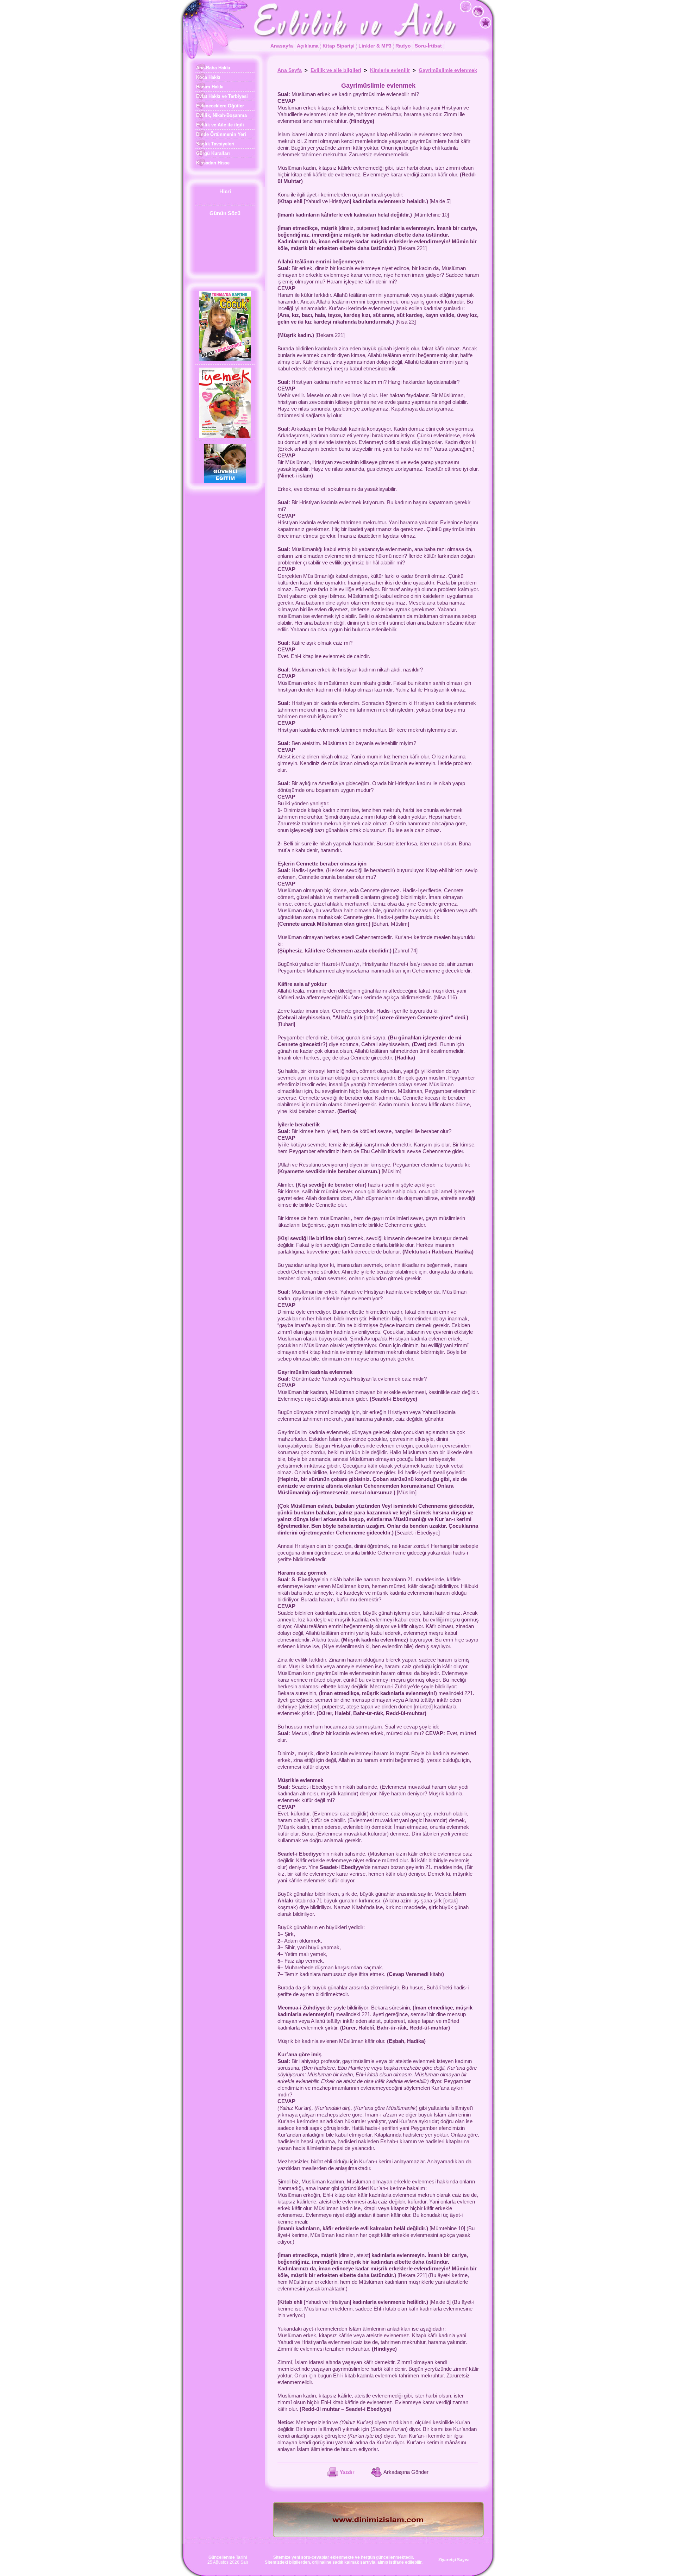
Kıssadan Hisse (212, 163)
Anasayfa (282, 46)
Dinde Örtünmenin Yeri (220, 134)
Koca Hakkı (208, 77)
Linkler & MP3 (375, 46)
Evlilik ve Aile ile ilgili (219, 125)
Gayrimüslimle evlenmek (448, 70)
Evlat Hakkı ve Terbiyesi (221, 96)
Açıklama (308, 46)
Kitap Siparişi (339, 46)
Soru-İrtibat (428, 46)
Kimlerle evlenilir (390, 70)
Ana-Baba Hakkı (212, 68)
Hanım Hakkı (209, 87)
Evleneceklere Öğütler (219, 106)
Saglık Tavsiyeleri (215, 144)
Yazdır (347, 2472)
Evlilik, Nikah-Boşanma (221, 115)
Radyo (403, 46)
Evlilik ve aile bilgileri (336, 70)
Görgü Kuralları (212, 153)
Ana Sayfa (290, 70)
